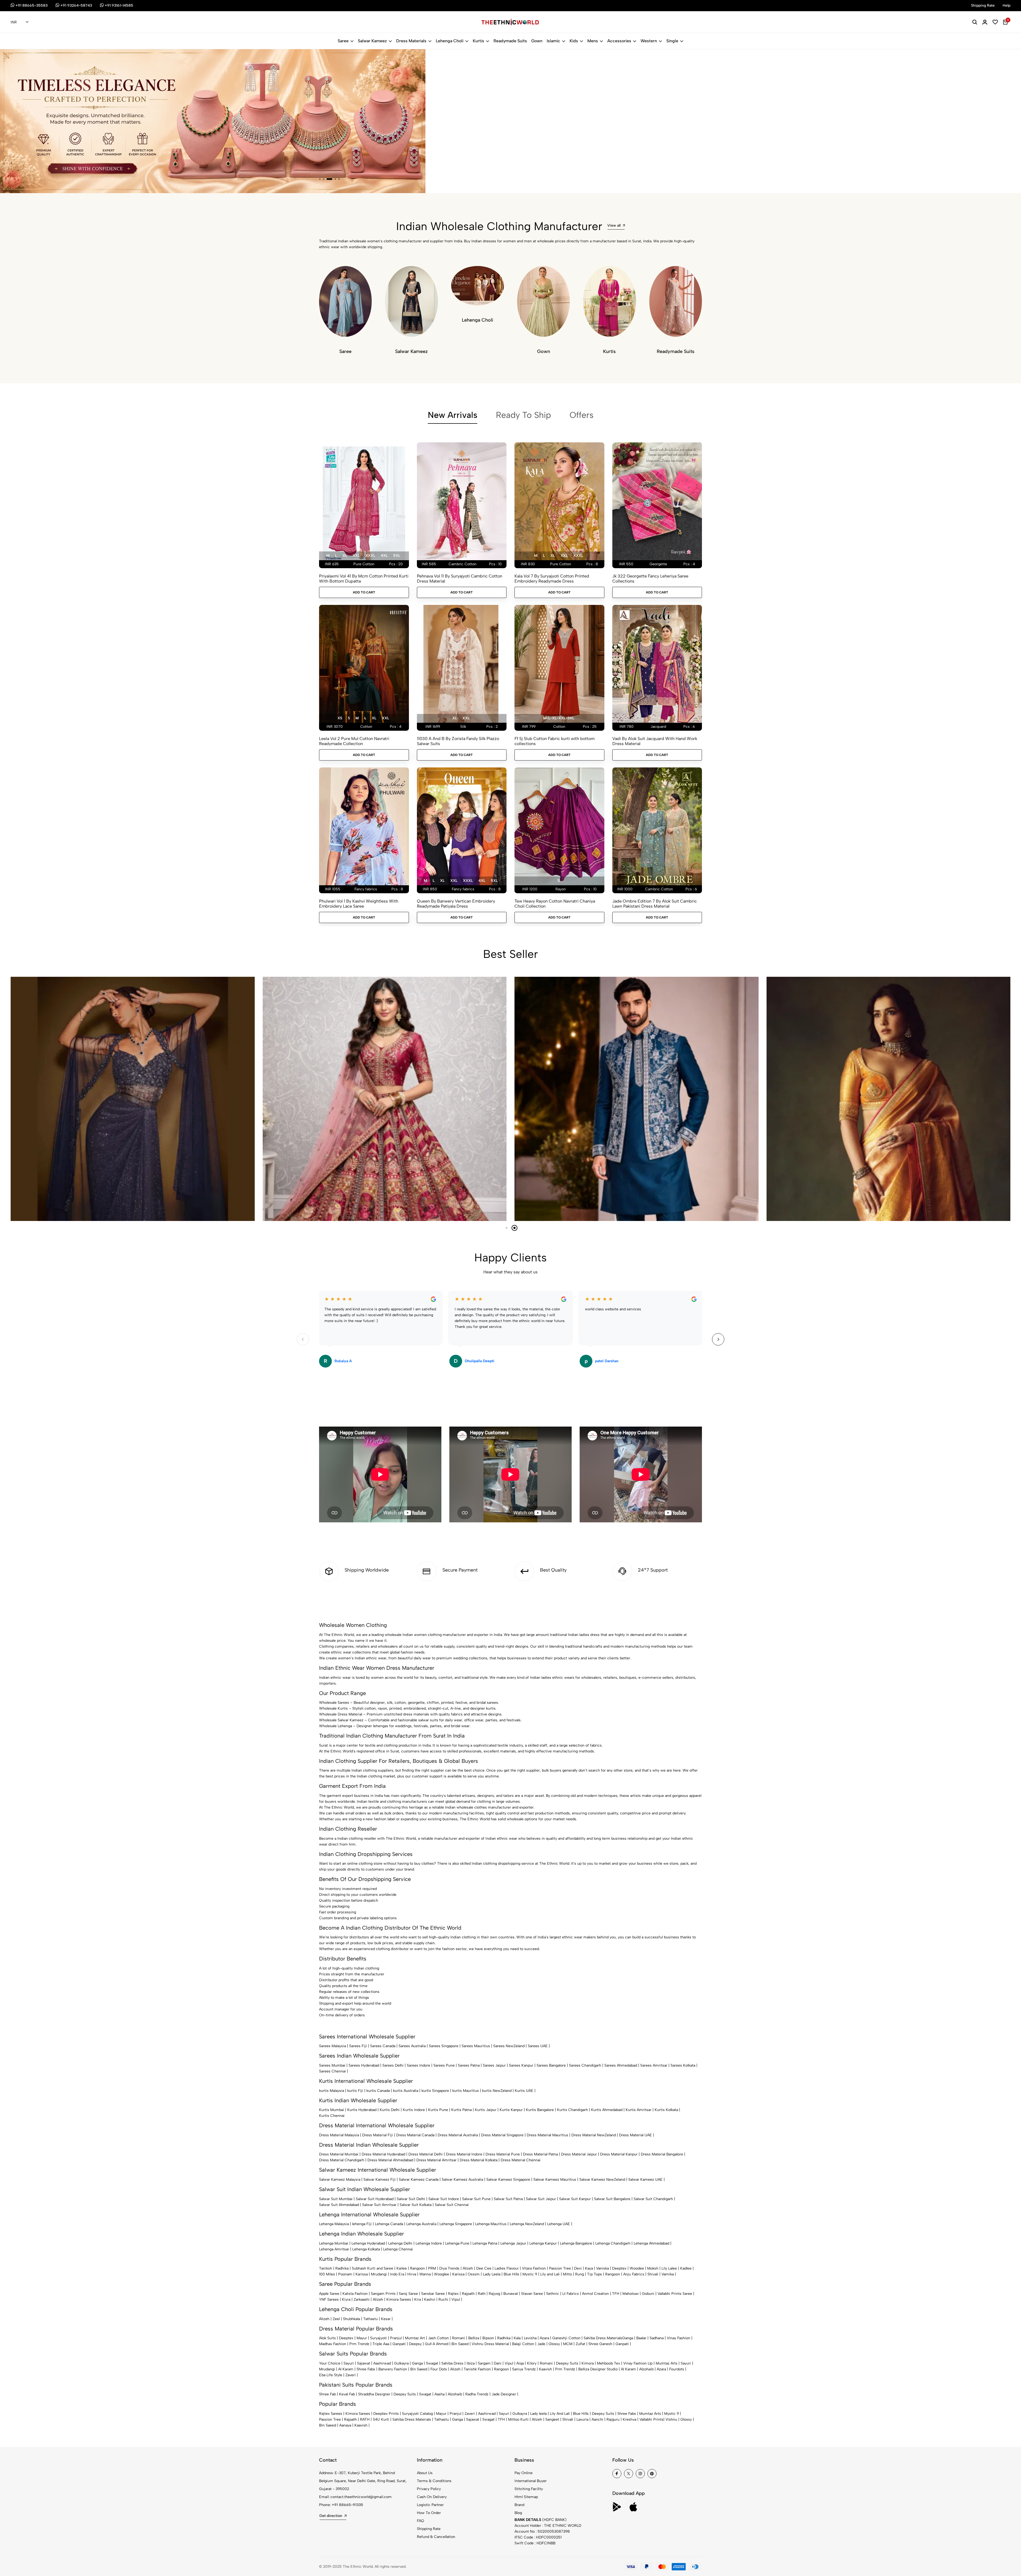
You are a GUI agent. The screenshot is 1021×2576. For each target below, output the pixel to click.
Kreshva (629, 2419)
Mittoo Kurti (518, 2419)
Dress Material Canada (415, 2135)
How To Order (429, 2513)
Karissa (362, 2274)
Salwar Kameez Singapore (508, 2180)
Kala (517, 2338)
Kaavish (545, 2369)
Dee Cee (484, 2268)
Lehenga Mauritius (491, 2224)
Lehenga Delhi (400, 2243)
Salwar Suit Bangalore (612, 2199)
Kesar (386, 2319)
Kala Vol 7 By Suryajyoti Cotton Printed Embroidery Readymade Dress (552, 579)
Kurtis (478, 41)
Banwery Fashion (393, 2369)
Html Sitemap (526, 2497)
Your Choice (330, 2363)
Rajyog (494, 2294)
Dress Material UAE (635, 2135)
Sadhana (657, 2338)
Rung (579, 2274)
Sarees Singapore (444, 2046)
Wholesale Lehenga (336, 1726)
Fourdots (677, 2369)
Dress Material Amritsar (436, 2160)
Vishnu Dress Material (490, 2344)
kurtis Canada (378, 2091)
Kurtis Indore (414, 2110)
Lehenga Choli (450, 41)
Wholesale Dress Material (341, 1714)
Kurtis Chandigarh (572, 2110)
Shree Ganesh (600, 2344)
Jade (541, 2344)
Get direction (331, 2516)
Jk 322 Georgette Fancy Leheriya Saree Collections (650, 579)
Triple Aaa (381, 2344)
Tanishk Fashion (477, 2369)
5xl (397, 556)
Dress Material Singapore (502, 2135)
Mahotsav (631, 2294)
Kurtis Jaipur (486, 2110)
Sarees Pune (444, 2065)
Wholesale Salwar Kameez (341, 1720)
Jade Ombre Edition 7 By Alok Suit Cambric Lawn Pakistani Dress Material (655, 904)
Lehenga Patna (485, 2243)
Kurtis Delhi (390, 2110)
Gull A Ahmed (437, 2344)
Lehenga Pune (457, 2243)
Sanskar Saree (433, 2294)
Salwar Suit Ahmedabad (339, 2205)
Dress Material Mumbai (339, 2154)
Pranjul (396, 2338)
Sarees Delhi (393, 2065)
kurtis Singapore (435, 2091)
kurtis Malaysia (332, 2091)
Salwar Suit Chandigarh (653, 2199)
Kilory (532, 2363)
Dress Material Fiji (378, 2135)
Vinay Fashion (679, 2338)
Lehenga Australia (421, 2224)
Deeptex (619, 2268)
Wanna (425, 2274)
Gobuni (648, 2294)
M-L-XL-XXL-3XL (559, 718)
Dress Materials (411, 41)
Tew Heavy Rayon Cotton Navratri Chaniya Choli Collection (555, 904)
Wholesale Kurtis (333, 1708)
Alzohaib (646, 2369)
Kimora (588, 2363)
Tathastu (371, 2319)
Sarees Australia (412, 2046)
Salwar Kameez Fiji (380, 2180)
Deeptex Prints (386, 2414)
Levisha (530, 2338)
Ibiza (471, 2363)
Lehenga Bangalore (576, 2243)
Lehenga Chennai (398, 2249)
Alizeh (468, 2268)
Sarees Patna (469, 2065)
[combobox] (20, 22)
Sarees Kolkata (683, 2065)
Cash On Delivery (432, 2497)
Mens (593, 41)
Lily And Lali (560, 2414)
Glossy (554, 2344)
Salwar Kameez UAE (645, 2180)
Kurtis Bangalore (540, 2110)
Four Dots (439, 2369)
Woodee (637, 2268)
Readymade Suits (510, 41)
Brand (519, 2505)
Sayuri (349, 2363)
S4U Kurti (381, 2419)
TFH (616, 2294)
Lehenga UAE (559, 2224)
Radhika (342, 2268)
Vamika (668, 2274)
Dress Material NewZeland (594, 2135)
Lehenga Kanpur (543, 2243)
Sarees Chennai (332, 2071)
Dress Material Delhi (426, 2154)
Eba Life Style (331, 2375)
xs (340, 718)
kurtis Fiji (355, 2091)
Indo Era (397, 2274)
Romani (459, 2338)
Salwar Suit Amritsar (379, 2205)
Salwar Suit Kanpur (575, 2199)
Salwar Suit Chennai (452, 2205)
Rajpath (468, 2294)
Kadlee (686, 2268)
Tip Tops (595, 2274)
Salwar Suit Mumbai (336, 2199)
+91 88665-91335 (348, 2505)
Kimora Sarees (399, 2299)
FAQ (420, 2521)
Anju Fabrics (634, 2274)
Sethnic (553, 2294)
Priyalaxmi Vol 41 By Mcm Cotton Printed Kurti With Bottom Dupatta (364, 579)
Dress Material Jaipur (579, 2154)
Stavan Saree (532, 2294)
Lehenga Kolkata (366, 2249)
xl (345, 556)
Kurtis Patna (461, 2110)
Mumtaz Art (415, 2338)
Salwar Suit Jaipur (541, 2199)
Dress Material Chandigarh (342, 2160)
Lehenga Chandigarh (613, 2243)
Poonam (345, 2274)
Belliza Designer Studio (598, 2369)
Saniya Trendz (524, 2369)
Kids (574, 41)
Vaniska (602, 2268)
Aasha (440, 2394)
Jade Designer (504, 2394)
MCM (568, 2344)
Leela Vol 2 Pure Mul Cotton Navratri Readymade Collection (354, 741)
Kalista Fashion (355, 2294)
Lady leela (538, 2414)
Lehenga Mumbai (334, 2243)
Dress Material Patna (540, 2154)
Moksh (653, 2268)
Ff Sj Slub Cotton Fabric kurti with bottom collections (555, 741)
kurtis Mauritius (466, 2091)
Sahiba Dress (452, 2363)
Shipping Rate (429, 2529)
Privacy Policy (429, 2489)
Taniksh (326, 2268)
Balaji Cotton (523, 2344)
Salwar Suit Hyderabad (375, 2199)
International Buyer (531, 2481)
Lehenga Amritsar (334, 2249)
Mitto (567, 2274)
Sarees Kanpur (521, 2065)
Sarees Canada (383, 2046)
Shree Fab (327, 2394)
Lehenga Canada (389, 2224)
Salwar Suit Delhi (411, 2199)
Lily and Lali (550, 2274)
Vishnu (671, 2419)
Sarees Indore (419, 2065)
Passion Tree (560, 2268)
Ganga (628, 2338)
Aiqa (520, 2363)
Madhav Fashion (333, 2344)
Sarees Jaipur (494, 2065)
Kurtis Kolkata (666, 2110)
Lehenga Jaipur (513, 2243)
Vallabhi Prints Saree (675, 2294)
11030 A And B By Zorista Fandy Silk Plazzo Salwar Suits (458, 741)
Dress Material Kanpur (619, 2154)
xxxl (370, 556)
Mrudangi (379, 2274)
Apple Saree (329, 2294)
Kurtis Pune (438, 2110)
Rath (482, 2294)
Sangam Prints (383, 2294)
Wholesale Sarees (334, 1703)
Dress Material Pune (503, 2154)
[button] (322, 179)
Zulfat (580, 2344)
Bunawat (511, 2294)
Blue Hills (511, 2274)
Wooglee (442, 2274)
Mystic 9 (530, 2274)
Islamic (553, 41)
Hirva (412, 2274)
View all (614, 225)
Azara (544, 2338)
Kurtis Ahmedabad (607, 2110)
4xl (384, 556)
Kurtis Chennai (332, 2116)
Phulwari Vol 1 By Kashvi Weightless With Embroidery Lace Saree (359, 904)
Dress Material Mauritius (547, 2135)
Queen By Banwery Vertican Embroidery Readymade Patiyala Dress (456, 904)
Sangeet (552, 2419)
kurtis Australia (406, 2091)
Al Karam (346, 2369)
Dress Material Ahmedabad (390, 2160)
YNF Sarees (329, 2299)
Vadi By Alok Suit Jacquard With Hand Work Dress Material (655, 741)
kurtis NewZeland (497, 2091)
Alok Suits (327, 2338)
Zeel (336, 2319)
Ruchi (443, 2299)
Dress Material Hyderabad (383, 2154)
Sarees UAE (538, 2046)
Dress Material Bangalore (662, 2154)
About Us (425, 2473)
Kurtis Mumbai (332, 2110)
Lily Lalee (669, 2268)
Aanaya (345, 2425)
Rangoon (417, 2268)
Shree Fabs (366, 2369)
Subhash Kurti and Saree (373, 2268)
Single (672, 41)
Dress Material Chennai (521, 2160)
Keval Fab (347, 2394)
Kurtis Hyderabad (362, 2110)
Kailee (402, 2268)
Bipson (488, 2338)
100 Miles (327, 2274)
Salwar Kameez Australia (462, 2180)
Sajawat (364, 2363)
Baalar (641, 2338)
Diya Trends (449, 2268)
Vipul (456, 2299)
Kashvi (430, 2299)
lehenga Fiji (362, 2224)
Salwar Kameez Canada (419, 2180)
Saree (343, 41)
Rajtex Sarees (331, 2414)
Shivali (653, 2274)
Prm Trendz (359, 2344)
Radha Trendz (477, 2394)
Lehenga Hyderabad (368, 2243)
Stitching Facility (529, 2489)
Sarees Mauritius (476, 2046)
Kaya (589, 2268)
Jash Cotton (438, 2338)
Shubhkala (352, 2319)
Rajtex (453, 2294)
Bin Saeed (460, 2344)
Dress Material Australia (458, 2135)
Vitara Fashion (534, 2268)
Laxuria (582, 2419)
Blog (518, 2513)
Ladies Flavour (507, 2268)
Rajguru (613, 2419)
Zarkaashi (362, 2299)
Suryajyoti (378, 2338)
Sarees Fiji (358, 2046)
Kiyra (346, 2299)
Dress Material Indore (464, 2154)
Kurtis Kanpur (511, 2110)
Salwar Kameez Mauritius (555, 2180)
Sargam (484, 2363)
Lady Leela (492, 2274)
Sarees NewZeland (509, 2046)
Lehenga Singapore (456, 2224)
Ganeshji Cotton (566, 2338)
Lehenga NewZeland (527, 2224)
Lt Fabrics (571, 2294)
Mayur (362, 2338)
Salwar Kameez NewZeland (602, 2180)
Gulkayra (401, 2363)
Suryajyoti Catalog (417, 2414)
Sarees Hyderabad (364, 2065)
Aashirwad (382, 2363)
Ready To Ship (523, 415)
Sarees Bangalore (551, 2065)
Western (649, 41)
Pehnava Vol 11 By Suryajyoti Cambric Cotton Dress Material (460, 579)
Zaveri (351, 2375)
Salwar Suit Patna (508, 2199)
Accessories (619, 41)
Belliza (474, 2338)
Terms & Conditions (434, 2481)
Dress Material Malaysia (339, 2135)
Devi (578, 2268)
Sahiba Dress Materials (603, 2338)
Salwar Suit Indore (444, 2199)
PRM (432, 2268)
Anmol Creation (595, 2294)
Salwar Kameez (372, 41)
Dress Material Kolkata (479, 2160)
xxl (356, 556)
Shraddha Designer (374, 2394)
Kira (418, 2299)
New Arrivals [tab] (453, 415)
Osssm (474, 2274)
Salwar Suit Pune (476, 2199)
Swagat (432, 2363)
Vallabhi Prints (651, 2419)
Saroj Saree (408, 2294)
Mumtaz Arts (667, 2363)
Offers (581, 415)
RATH (365, 2419)
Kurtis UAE (524, 2091)
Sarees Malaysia (332, 2046)
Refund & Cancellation (436, 2537)
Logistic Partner (430, 2505)
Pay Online (524, 2473)
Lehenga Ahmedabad (651, 2243)
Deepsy (415, 2344)
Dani (498, 2363)
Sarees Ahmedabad (621, 2065)
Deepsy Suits (567, 2363)
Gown (537, 41)
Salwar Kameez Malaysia (340, 2180)
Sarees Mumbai (332, 2065)
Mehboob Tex (608, 2363)
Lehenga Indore (429, 2243)
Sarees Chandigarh (585, 2065)
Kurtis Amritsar (639, 2110)
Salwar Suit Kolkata (416, 2205)
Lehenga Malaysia (334, 2224)
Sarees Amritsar (654, 2065)
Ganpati (399, 2344)
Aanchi (597, 2419)
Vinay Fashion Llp (638, 2363)
